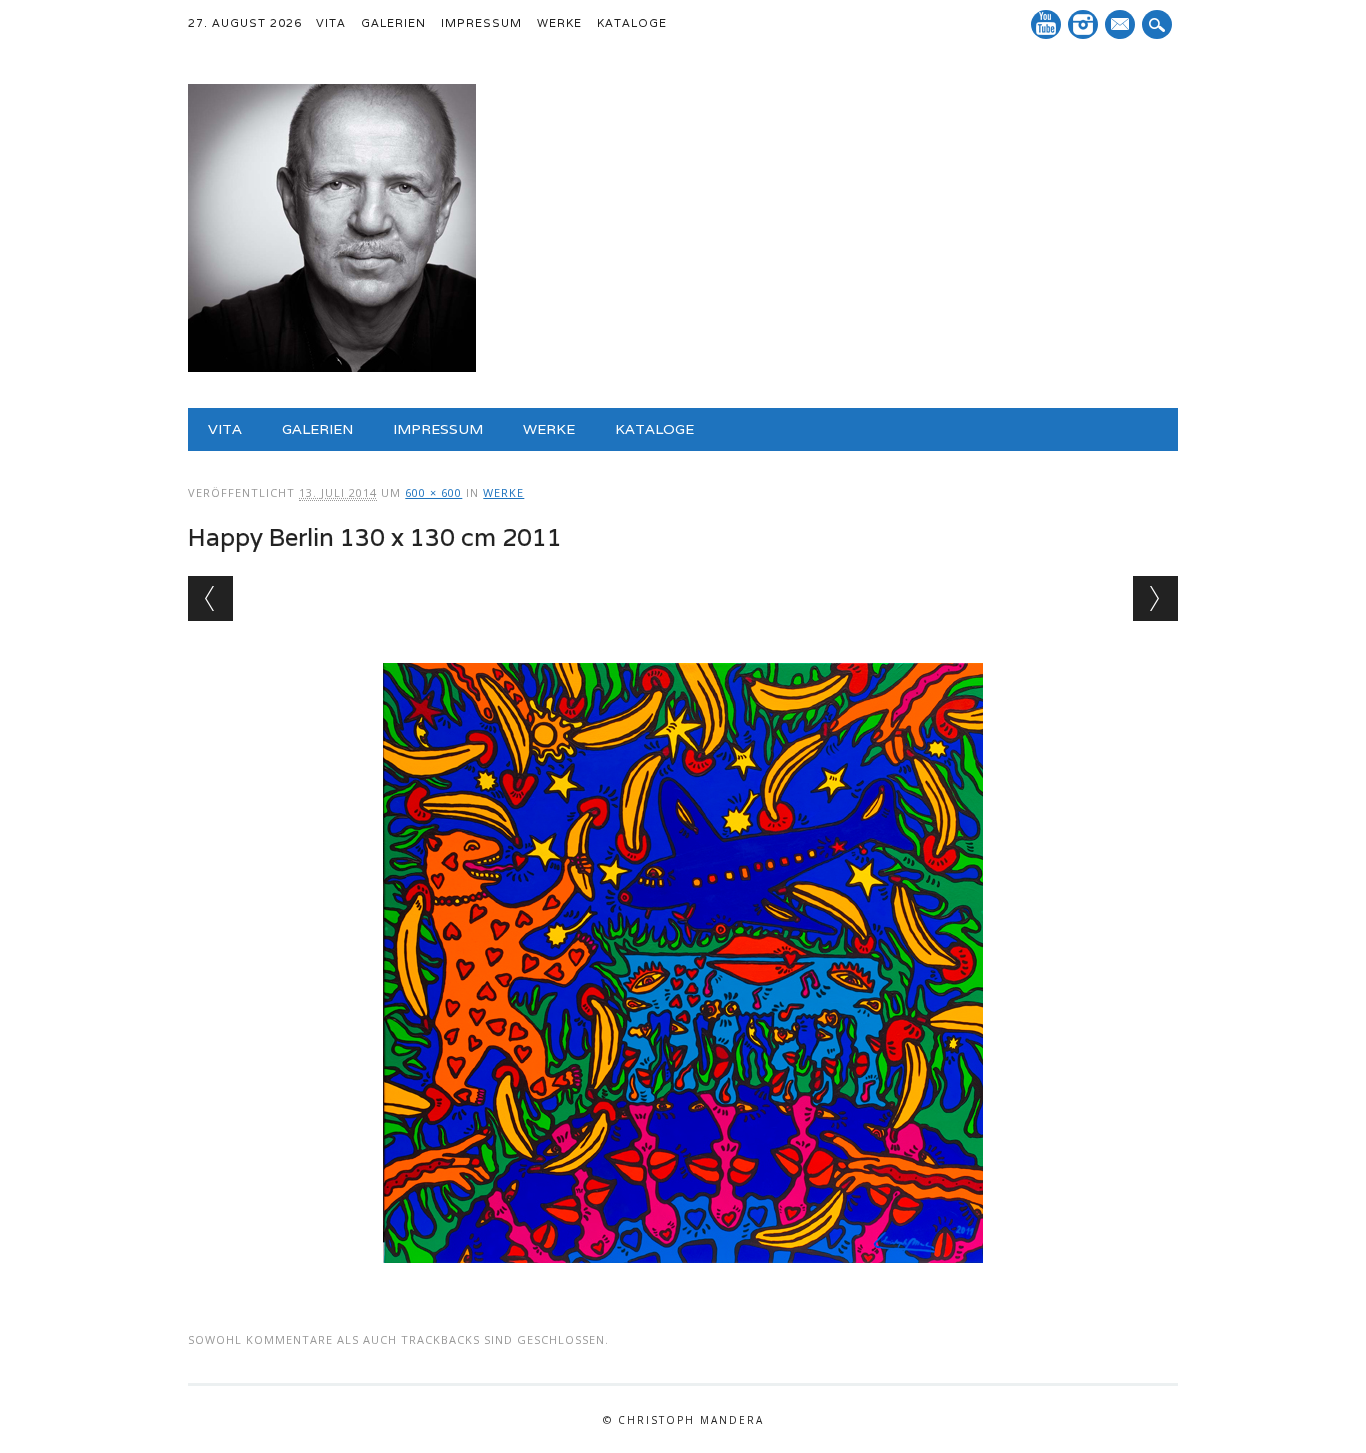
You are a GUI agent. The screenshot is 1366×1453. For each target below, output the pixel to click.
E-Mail (1122, 26)
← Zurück (210, 598)
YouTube (1046, 24)
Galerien (393, 23)
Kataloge (632, 23)
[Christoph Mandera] (332, 367)
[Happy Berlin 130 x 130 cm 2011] (683, 1282)
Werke (559, 23)
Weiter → (1155, 598)
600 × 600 (433, 492)
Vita (331, 23)
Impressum (481, 23)
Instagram (1083, 24)
